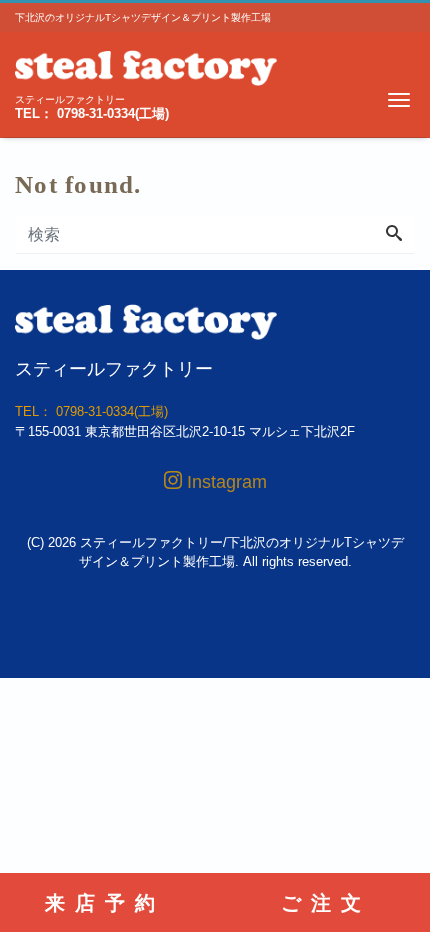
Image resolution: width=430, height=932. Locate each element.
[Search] (394, 235)
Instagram (224, 482)
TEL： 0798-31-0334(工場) (92, 113)
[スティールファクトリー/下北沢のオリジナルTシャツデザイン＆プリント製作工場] (146, 65)
